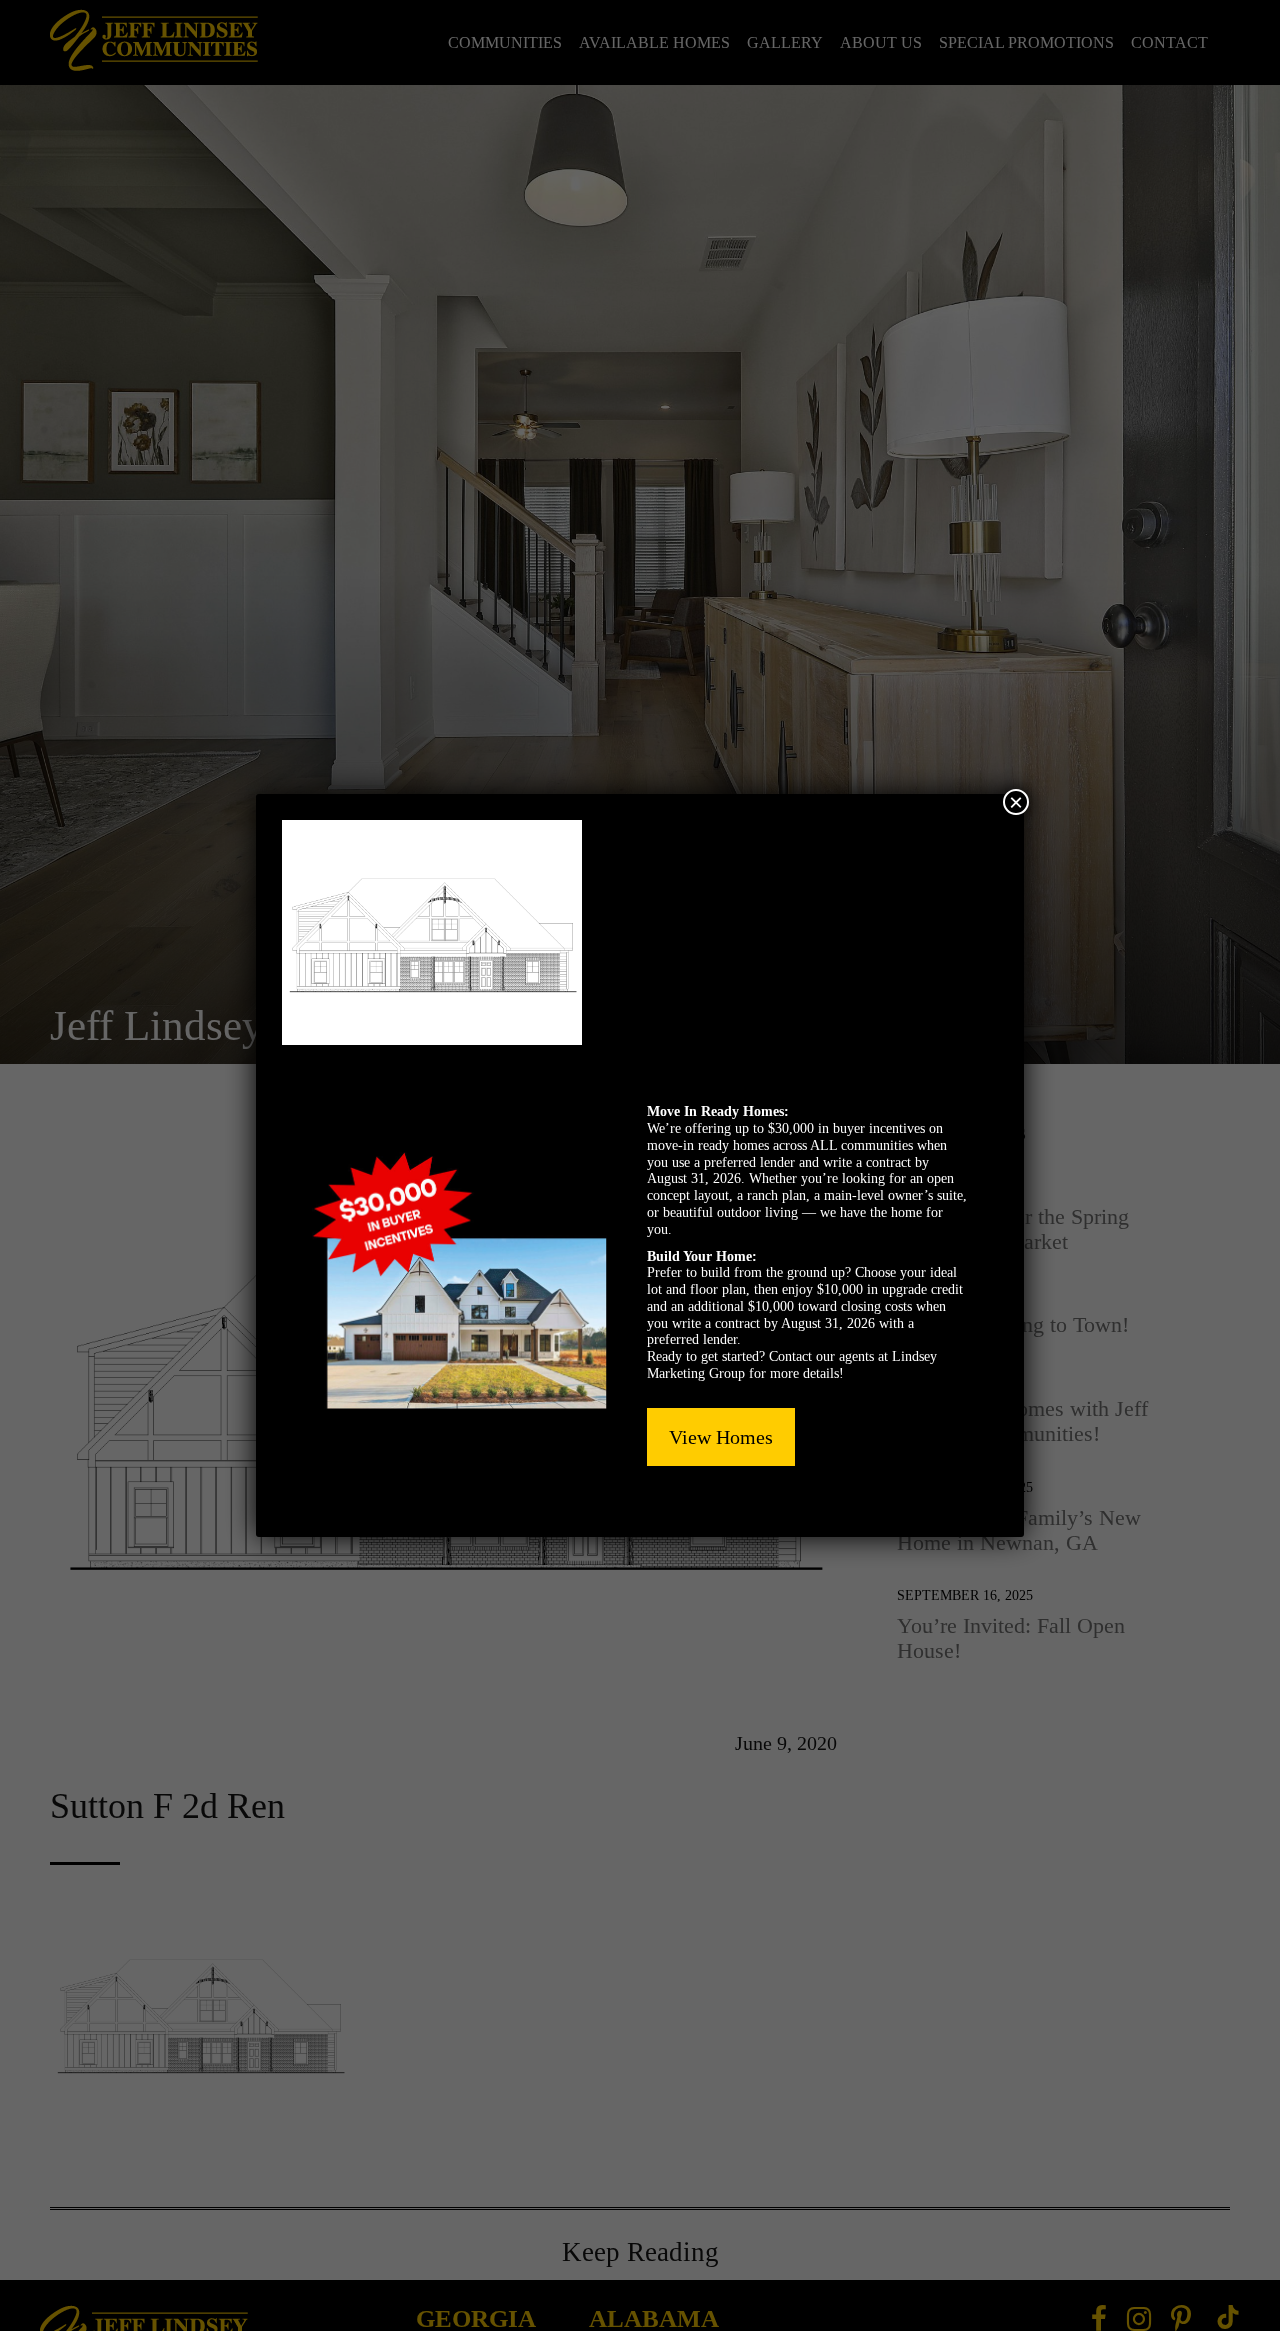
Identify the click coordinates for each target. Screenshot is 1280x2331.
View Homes (721, 1437)
